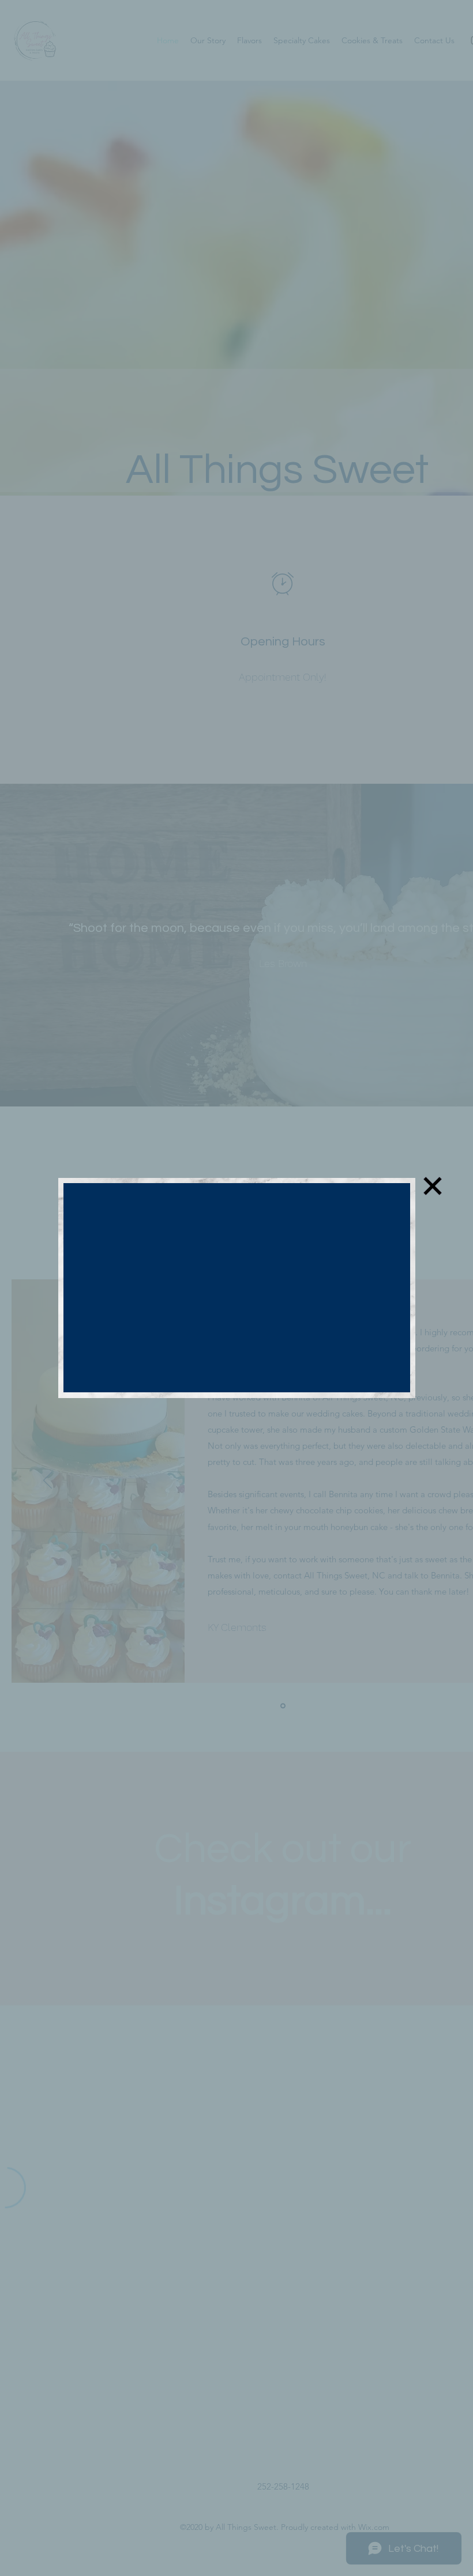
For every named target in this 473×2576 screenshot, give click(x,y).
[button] (433, 1186)
